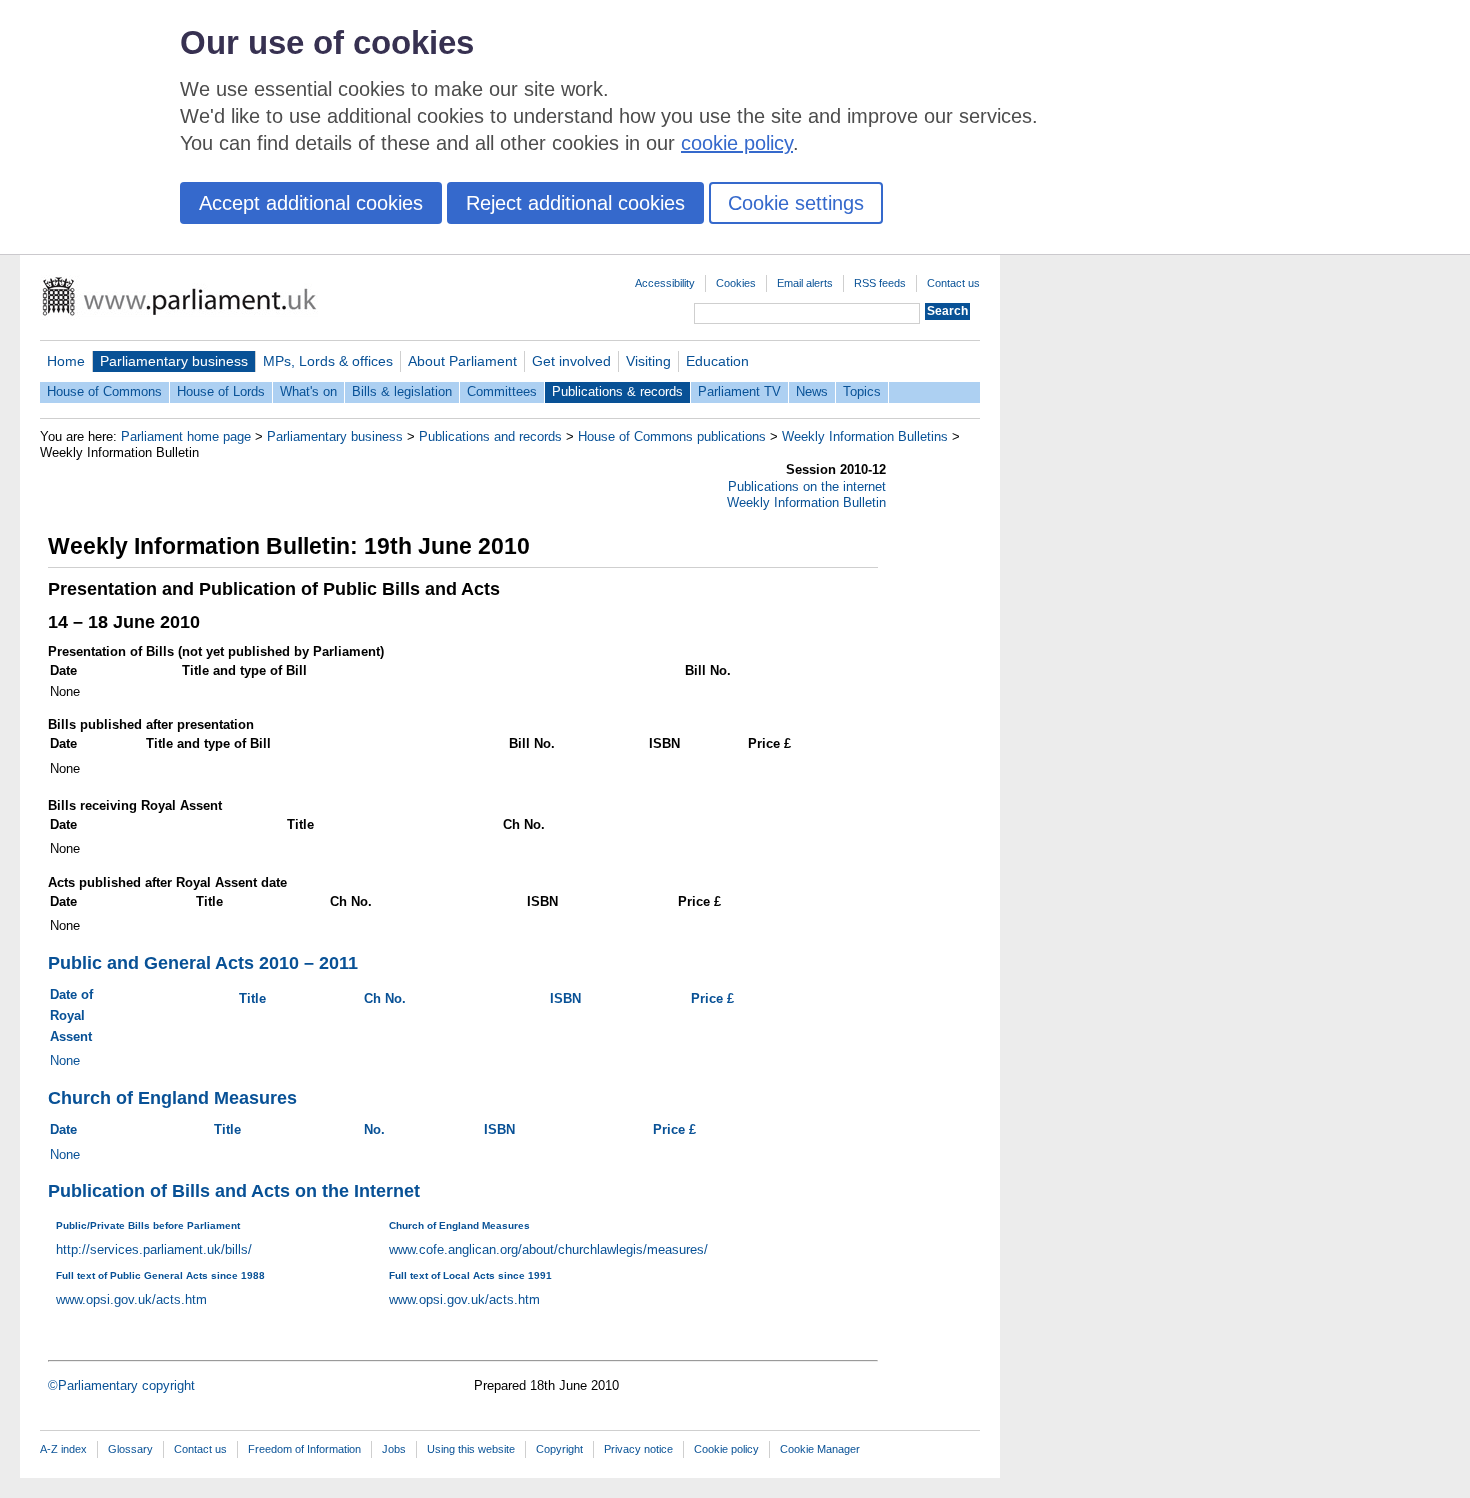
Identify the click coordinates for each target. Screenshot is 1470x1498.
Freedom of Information (304, 1449)
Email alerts (805, 283)
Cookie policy (726, 1449)
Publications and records (490, 436)
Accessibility (665, 283)
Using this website (471, 1449)
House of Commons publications (672, 436)
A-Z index (63, 1449)
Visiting (648, 361)
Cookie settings (796, 203)
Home (66, 361)
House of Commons (104, 391)
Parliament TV (739, 391)
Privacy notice (638, 1449)
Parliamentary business (174, 361)
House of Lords (221, 391)
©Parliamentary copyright (121, 1385)
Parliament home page (186, 436)
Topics (862, 391)
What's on (308, 391)
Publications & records (617, 391)
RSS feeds (880, 283)
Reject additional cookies (575, 203)
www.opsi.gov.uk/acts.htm (131, 1299)
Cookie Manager (820, 1449)
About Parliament (462, 361)
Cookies (736, 283)
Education (717, 361)
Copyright (559, 1449)
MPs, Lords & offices (328, 361)
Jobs (394, 1449)
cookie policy (737, 143)
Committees (502, 391)
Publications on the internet (807, 486)
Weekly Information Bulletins (865, 436)
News (812, 391)
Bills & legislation (402, 391)
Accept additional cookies (311, 203)
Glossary (130, 1449)
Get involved (571, 361)
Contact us (953, 283)
